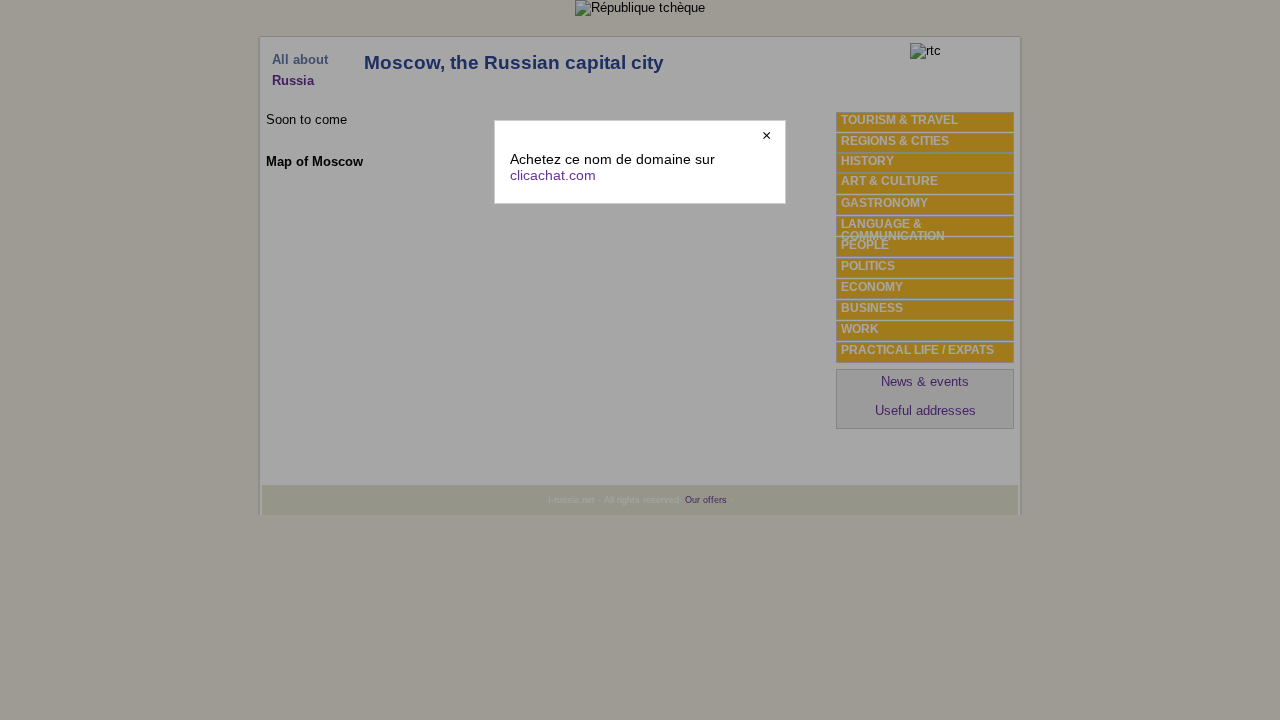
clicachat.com (553, 175)
